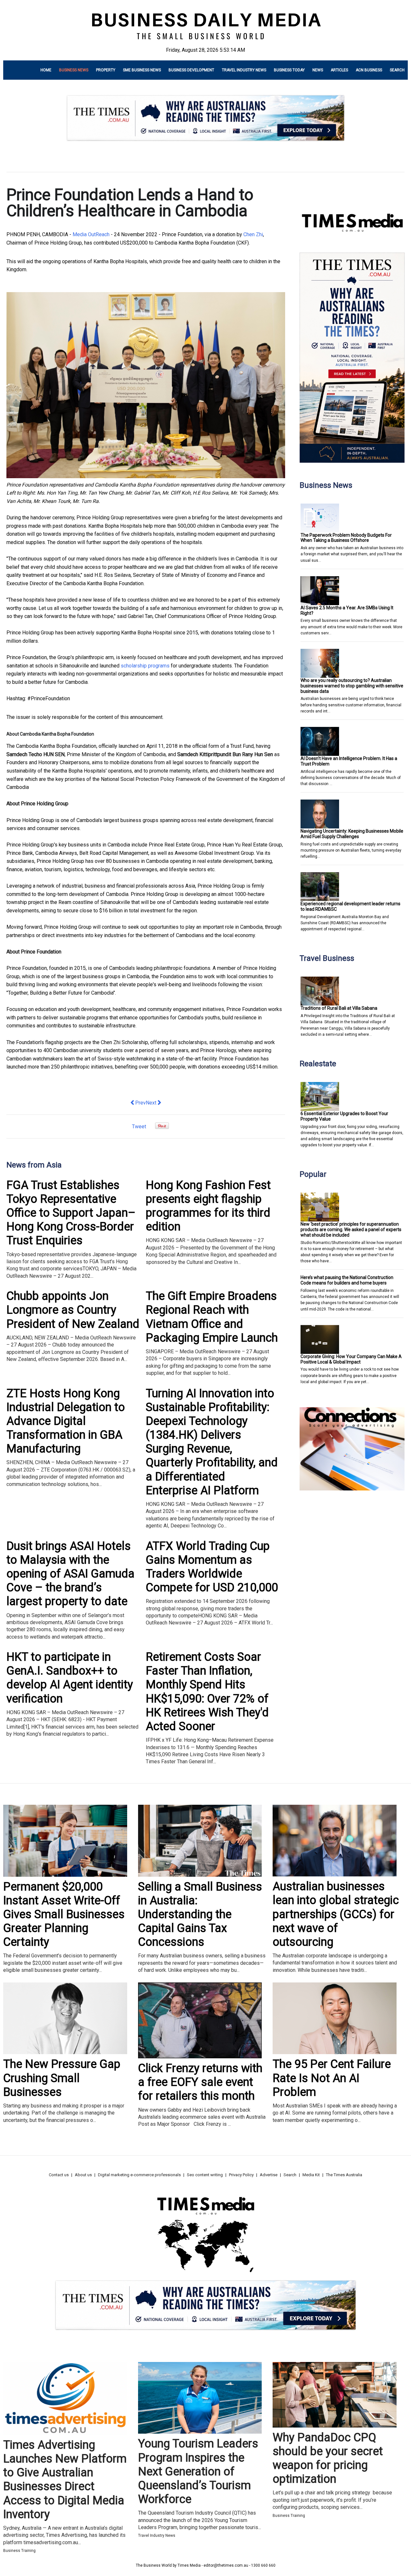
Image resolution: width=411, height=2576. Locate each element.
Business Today (289, 70)
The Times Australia (344, 2175)
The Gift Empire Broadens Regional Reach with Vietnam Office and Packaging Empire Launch (212, 1317)
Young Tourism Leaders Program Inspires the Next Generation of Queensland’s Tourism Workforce (198, 2471)
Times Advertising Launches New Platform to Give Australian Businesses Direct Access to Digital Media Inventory (65, 2480)
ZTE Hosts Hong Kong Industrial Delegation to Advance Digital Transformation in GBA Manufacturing (66, 1421)
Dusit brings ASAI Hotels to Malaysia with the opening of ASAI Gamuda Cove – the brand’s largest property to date (70, 1574)
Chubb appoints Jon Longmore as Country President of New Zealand (73, 1310)
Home (46, 70)
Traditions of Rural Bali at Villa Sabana (339, 1008)
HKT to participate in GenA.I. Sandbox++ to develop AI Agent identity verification (70, 1678)
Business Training (19, 2551)
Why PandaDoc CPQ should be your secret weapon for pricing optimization (328, 2458)
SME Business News (142, 70)
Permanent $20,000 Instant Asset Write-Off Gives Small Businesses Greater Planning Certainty (64, 1914)
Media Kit (311, 2175)
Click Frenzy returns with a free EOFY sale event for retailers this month (200, 2082)
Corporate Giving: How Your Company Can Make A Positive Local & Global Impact (351, 1359)
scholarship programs (145, 666)
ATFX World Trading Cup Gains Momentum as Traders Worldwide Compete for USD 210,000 (212, 1567)
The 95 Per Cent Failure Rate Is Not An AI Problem (332, 2078)
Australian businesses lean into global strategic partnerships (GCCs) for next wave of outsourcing (336, 1914)
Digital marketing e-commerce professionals (139, 2175)
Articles (339, 70)
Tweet (139, 1127)
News (318, 70)
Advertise (269, 2175)
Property (106, 70)
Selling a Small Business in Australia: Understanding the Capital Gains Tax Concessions (200, 1914)
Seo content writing (205, 2175)
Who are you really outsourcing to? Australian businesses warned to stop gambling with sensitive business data (352, 686)
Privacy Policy (241, 2175)
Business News (74, 70)
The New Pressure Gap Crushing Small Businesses (62, 2078)
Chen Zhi (253, 234)
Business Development (191, 70)
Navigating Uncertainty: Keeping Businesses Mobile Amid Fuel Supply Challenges (352, 834)
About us (83, 2175)
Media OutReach (91, 234)
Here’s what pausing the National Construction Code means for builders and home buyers (347, 1280)
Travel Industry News (244, 70)
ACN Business (369, 70)
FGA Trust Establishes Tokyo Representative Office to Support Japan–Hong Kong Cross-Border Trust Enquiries (71, 1213)
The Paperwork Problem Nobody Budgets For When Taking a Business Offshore (346, 538)
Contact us (59, 2175)
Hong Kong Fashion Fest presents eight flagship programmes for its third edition (208, 1206)
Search (397, 70)
